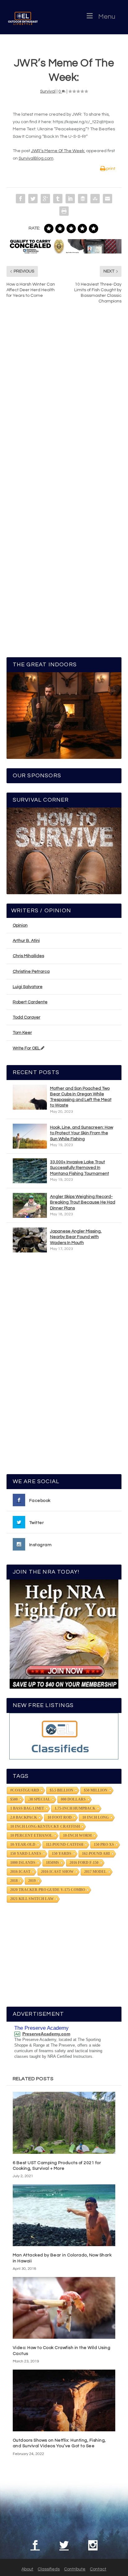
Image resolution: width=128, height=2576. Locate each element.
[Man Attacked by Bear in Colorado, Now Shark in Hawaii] (64, 2215)
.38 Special (39, 1799)
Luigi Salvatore (28, 987)
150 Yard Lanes (26, 1854)
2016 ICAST (20, 1872)
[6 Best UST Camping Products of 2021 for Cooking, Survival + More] (64, 2123)
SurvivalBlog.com (36, 158)
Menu (107, 17)
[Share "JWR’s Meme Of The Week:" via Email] (107, 199)
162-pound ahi (96, 1854)
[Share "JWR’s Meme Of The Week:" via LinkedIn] (70, 199)
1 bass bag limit (27, 1808)
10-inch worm (77, 1836)
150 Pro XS (104, 1845)
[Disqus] (64, 403)
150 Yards (62, 1854)
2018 (14, 1881)
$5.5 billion (62, 1790)
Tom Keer (22, 1033)
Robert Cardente (30, 1002)
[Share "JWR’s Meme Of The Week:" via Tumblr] (58, 199)
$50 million (96, 1790)
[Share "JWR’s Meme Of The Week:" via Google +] (45, 199)
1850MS (53, 1863)
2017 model (95, 1872)
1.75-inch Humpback (75, 1808)
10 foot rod (60, 1817)
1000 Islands (23, 1863)
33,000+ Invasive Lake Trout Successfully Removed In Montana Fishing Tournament (80, 1168)
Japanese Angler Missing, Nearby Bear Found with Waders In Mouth (76, 1237)
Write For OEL (27, 1048)
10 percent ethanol (31, 1836)
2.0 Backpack (24, 1817)
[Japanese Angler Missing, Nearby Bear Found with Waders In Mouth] (30, 1240)
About (27, 2569)
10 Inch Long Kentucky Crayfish (45, 1826)
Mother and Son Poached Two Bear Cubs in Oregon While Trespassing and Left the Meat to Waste (81, 1097)
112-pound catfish (65, 1845)
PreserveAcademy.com (46, 2034)
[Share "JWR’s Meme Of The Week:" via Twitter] (33, 199)
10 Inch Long (96, 1817)
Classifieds (49, 2569)
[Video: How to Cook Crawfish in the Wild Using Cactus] (64, 2308)
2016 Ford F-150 (84, 1863)
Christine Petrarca (31, 972)
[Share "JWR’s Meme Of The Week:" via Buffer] (83, 199)
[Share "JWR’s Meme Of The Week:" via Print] (64, 211)
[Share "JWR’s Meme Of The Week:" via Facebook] (21, 199)
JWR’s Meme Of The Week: (58, 151)
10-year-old (23, 1845)
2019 (32, 1881)
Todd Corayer (27, 1017)
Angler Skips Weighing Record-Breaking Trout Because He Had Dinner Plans (83, 1202)
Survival (48, 91)
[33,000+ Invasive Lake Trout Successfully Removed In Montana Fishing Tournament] (30, 1171)
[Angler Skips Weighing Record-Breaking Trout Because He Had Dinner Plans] (30, 1205)
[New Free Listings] (64, 1736)
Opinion (20, 925)
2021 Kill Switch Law (32, 1899)
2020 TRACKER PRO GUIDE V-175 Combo (48, 1890)
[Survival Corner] (64, 851)
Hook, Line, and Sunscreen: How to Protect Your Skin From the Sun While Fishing (82, 1133)
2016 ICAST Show (57, 1872)
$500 (14, 1799)
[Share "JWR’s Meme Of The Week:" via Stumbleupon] (95, 199)
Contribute (75, 2569)
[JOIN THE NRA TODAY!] (64, 1634)
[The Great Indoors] (64, 716)
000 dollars (73, 1799)
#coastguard (25, 1790)
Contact (98, 2569)
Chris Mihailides (28, 956)
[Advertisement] (64, 1366)
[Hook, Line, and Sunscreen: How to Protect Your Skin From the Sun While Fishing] (30, 1136)
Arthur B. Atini (26, 941)
